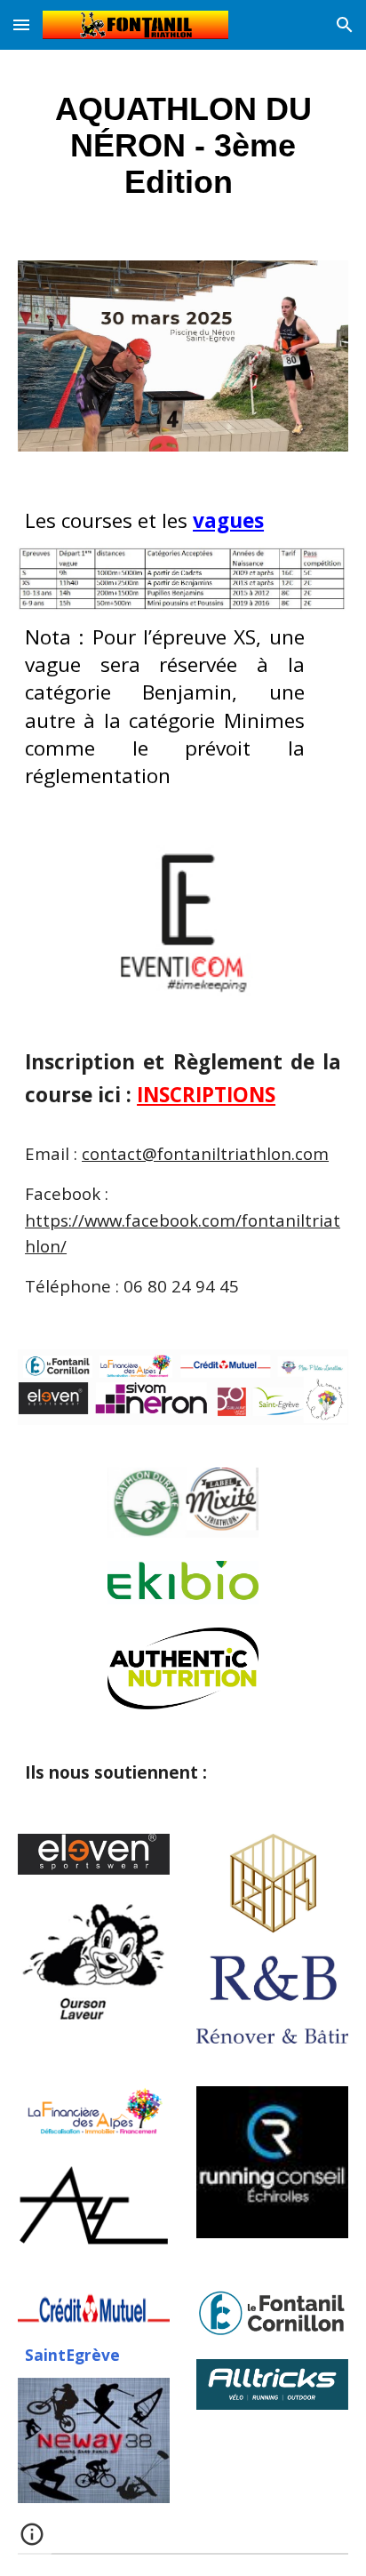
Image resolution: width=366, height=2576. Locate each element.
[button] (21, 24)
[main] (183, 144)
